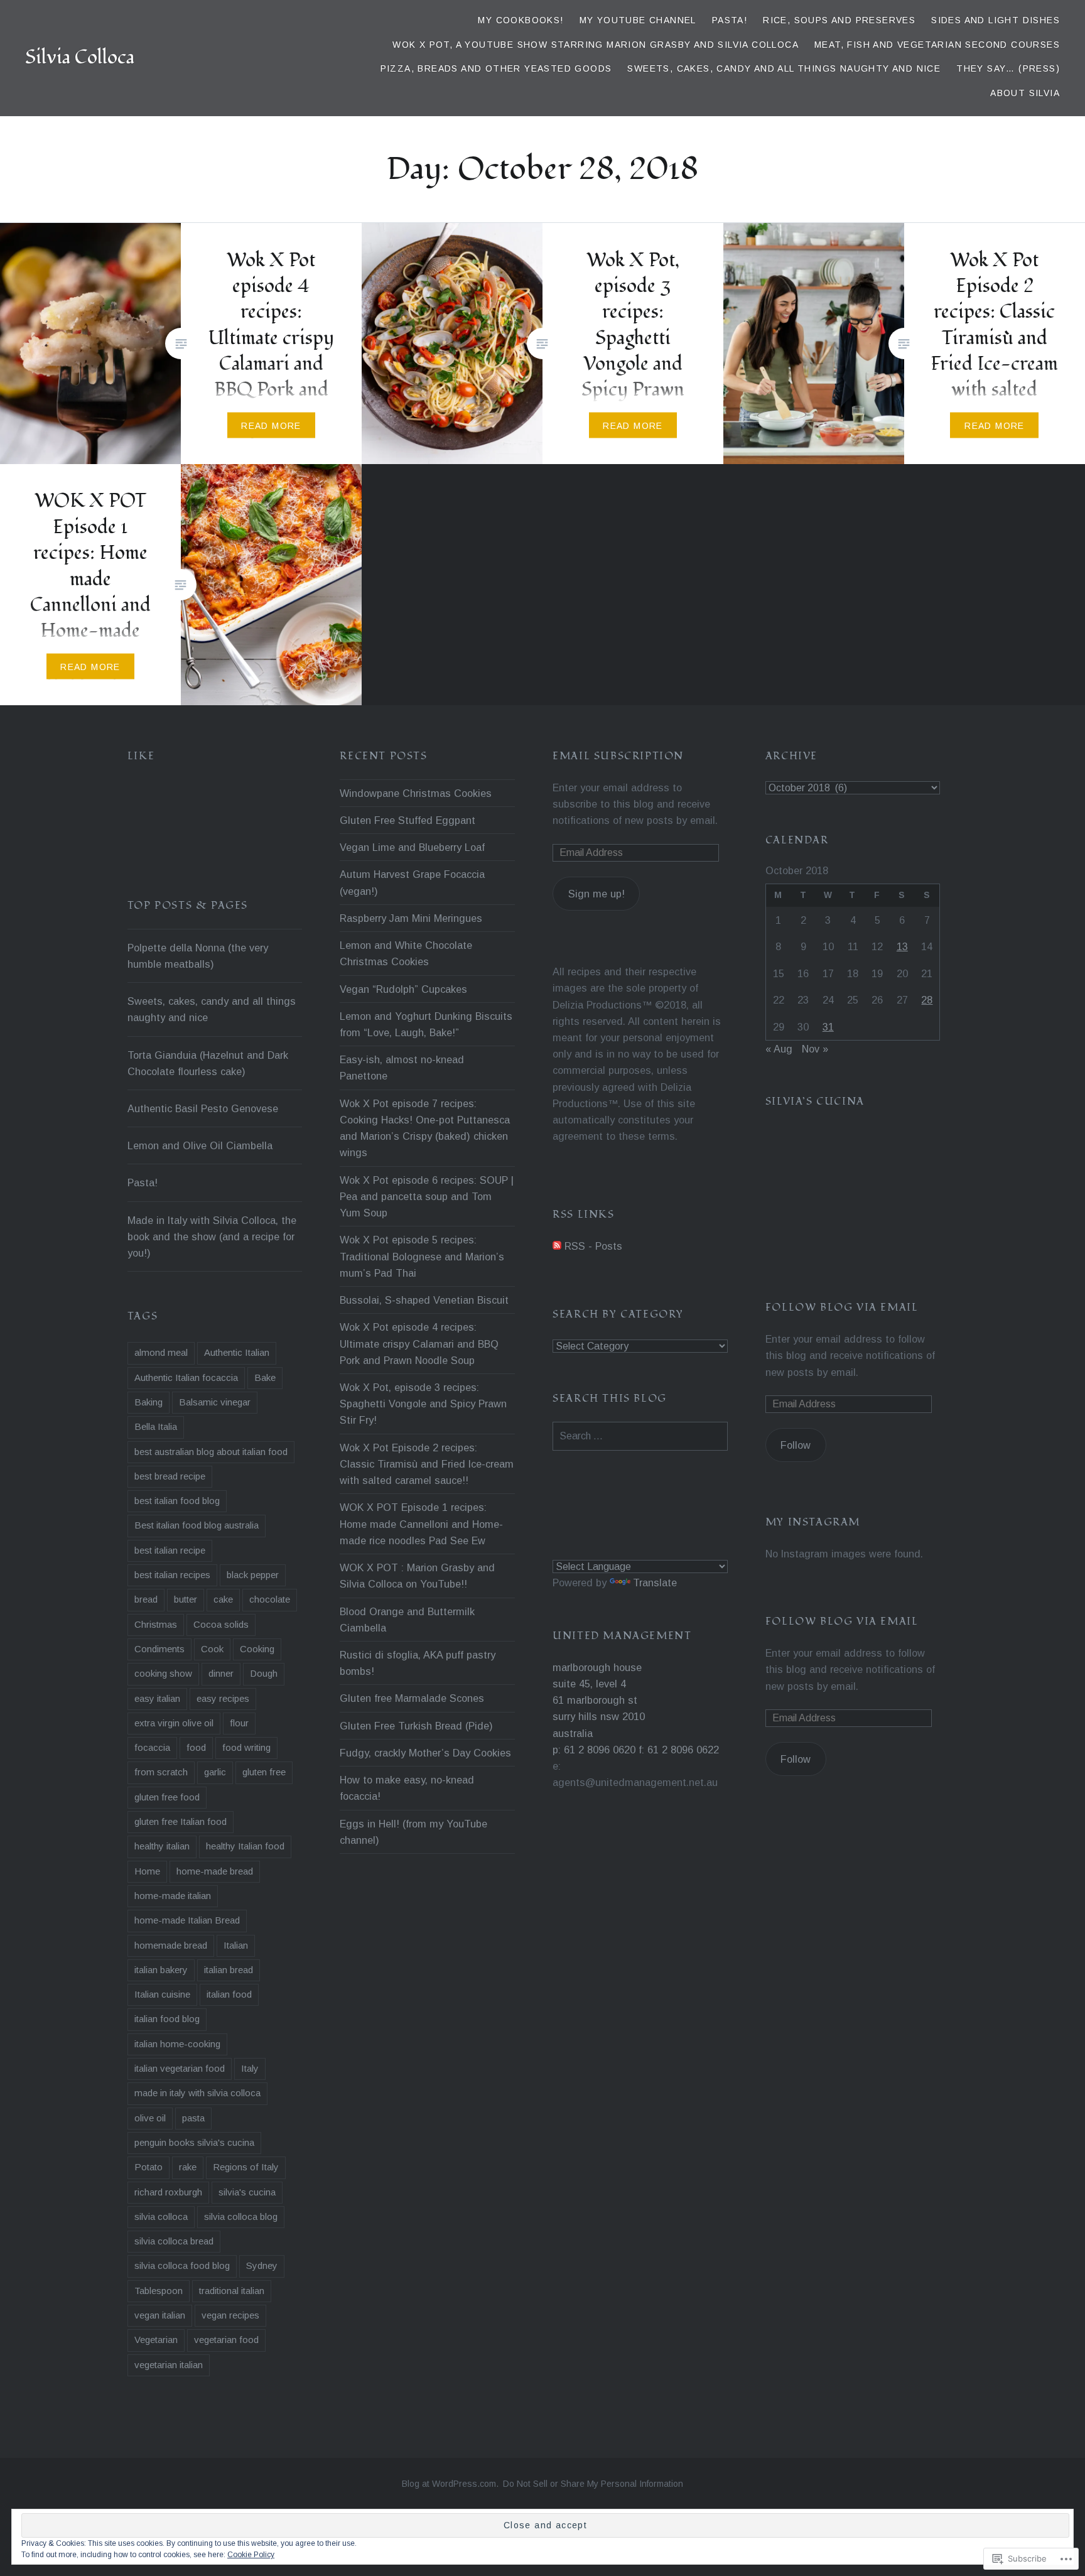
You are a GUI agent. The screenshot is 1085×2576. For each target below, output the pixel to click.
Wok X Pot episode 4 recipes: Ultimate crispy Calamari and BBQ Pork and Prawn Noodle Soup (419, 1343)
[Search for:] (640, 1436)
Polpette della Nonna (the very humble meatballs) (198, 956)
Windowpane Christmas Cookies (416, 793)
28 (927, 1000)
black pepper (253, 1575)
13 (902, 946)
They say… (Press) (1008, 68)
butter (186, 1599)
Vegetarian (156, 2340)
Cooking (257, 1649)
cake (223, 1599)
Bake (265, 1377)
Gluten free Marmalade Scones (412, 1698)
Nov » (815, 1049)
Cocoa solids (221, 1624)
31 (828, 1027)
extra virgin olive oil (174, 1723)
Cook (212, 1649)
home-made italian (173, 1896)
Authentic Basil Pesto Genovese (203, 1108)
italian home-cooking (177, 2044)
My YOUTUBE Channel (638, 20)
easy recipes (223, 1698)
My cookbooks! (521, 20)
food (196, 1747)
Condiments (159, 1649)
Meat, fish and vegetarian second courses (937, 45)
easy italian (157, 1698)
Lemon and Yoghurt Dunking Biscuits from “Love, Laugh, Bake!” (426, 1024)
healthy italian (162, 1846)
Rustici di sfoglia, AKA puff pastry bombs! (418, 1663)
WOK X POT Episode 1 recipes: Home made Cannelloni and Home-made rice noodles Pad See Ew (421, 1523)
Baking (148, 1402)
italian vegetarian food (180, 2068)
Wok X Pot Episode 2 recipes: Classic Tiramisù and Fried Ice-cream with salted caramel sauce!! (427, 1464)
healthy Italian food (245, 1846)
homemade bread (171, 1945)
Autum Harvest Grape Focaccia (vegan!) (412, 882)
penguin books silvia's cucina (194, 2142)
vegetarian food (226, 2340)
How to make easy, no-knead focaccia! (407, 1788)
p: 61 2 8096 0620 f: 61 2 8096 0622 (636, 1750)
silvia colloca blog (241, 2216)
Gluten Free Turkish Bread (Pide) (416, 1726)
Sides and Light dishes (996, 20)
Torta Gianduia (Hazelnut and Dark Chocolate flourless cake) (208, 1063)
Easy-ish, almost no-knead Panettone (402, 1068)
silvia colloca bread (174, 2241)
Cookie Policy (251, 2555)
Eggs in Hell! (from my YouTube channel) (413, 1832)
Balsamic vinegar (215, 1402)
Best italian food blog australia (197, 1525)
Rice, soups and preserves (839, 20)
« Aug (779, 1049)
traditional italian (232, 2291)
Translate (655, 1583)
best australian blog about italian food (211, 1452)
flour (239, 1723)
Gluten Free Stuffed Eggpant (408, 820)
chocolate (270, 1599)
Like (141, 756)
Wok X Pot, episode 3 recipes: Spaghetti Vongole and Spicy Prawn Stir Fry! (423, 1404)
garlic (215, 1772)
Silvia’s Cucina (815, 1101)
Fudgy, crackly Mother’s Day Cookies (425, 1753)
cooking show (163, 1673)
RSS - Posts (593, 1246)
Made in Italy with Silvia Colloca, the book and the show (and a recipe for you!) (212, 1237)
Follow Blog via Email (842, 1307)
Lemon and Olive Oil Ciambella (200, 1145)
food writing (246, 1747)
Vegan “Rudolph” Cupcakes (403, 989)
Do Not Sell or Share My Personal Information (593, 2484)
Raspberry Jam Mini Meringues (411, 918)
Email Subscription (618, 756)
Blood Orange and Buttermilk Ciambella (407, 1620)
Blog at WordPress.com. (450, 2484)
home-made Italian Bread (187, 1920)
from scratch (161, 1772)
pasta (193, 2118)
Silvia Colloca (80, 57)
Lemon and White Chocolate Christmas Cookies (406, 953)
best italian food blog (177, 1501)
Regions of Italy (246, 2167)
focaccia (152, 1747)
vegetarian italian (169, 2365)
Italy (250, 2068)
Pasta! (730, 20)
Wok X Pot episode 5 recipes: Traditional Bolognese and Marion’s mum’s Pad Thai (422, 1256)
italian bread (229, 1970)
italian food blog (167, 2019)
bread (146, 1599)
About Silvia (1025, 93)
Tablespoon (159, 2291)
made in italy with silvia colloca (197, 2093)
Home (147, 1871)
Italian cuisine (162, 1994)
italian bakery (161, 1970)
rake (188, 2167)
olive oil (150, 2118)
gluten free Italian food (181, 1821)
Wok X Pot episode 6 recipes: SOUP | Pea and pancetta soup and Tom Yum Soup (427, 1196)
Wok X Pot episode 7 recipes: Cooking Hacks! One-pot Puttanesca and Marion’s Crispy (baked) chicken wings (425, 1128)
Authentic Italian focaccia (186, 1377)
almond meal (161, 1352)
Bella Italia (156, 1426)
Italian (236, 1945)
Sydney (262, 2265)
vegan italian (160, 2315)
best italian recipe (170, 1550)
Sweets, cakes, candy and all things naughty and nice (784, 68)
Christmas (156, 1624)
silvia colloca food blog (182, 2265)
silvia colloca (161, 2216)
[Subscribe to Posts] (557, 1246)
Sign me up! (596, 894)
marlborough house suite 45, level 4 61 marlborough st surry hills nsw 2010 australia (599, 1700)
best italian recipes (172, 1575)
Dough (264, 1673)
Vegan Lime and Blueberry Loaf (412, 847)
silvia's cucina (247, 2192)
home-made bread (215, 1871)
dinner (221, 1673)
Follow (796, 1445)
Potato (148, 2167)
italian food (229, 1994)
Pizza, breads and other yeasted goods (496, 68)
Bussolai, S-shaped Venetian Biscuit (424, 1300)
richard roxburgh (168, 2192)
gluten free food (167, 1797)
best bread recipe (170, 1476)
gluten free (264, 1772)
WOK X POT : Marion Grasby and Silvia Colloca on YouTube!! (417, 1576)
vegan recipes (230, 2315)
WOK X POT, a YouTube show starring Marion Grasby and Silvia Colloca (596, 45)
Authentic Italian (237, 1352)
